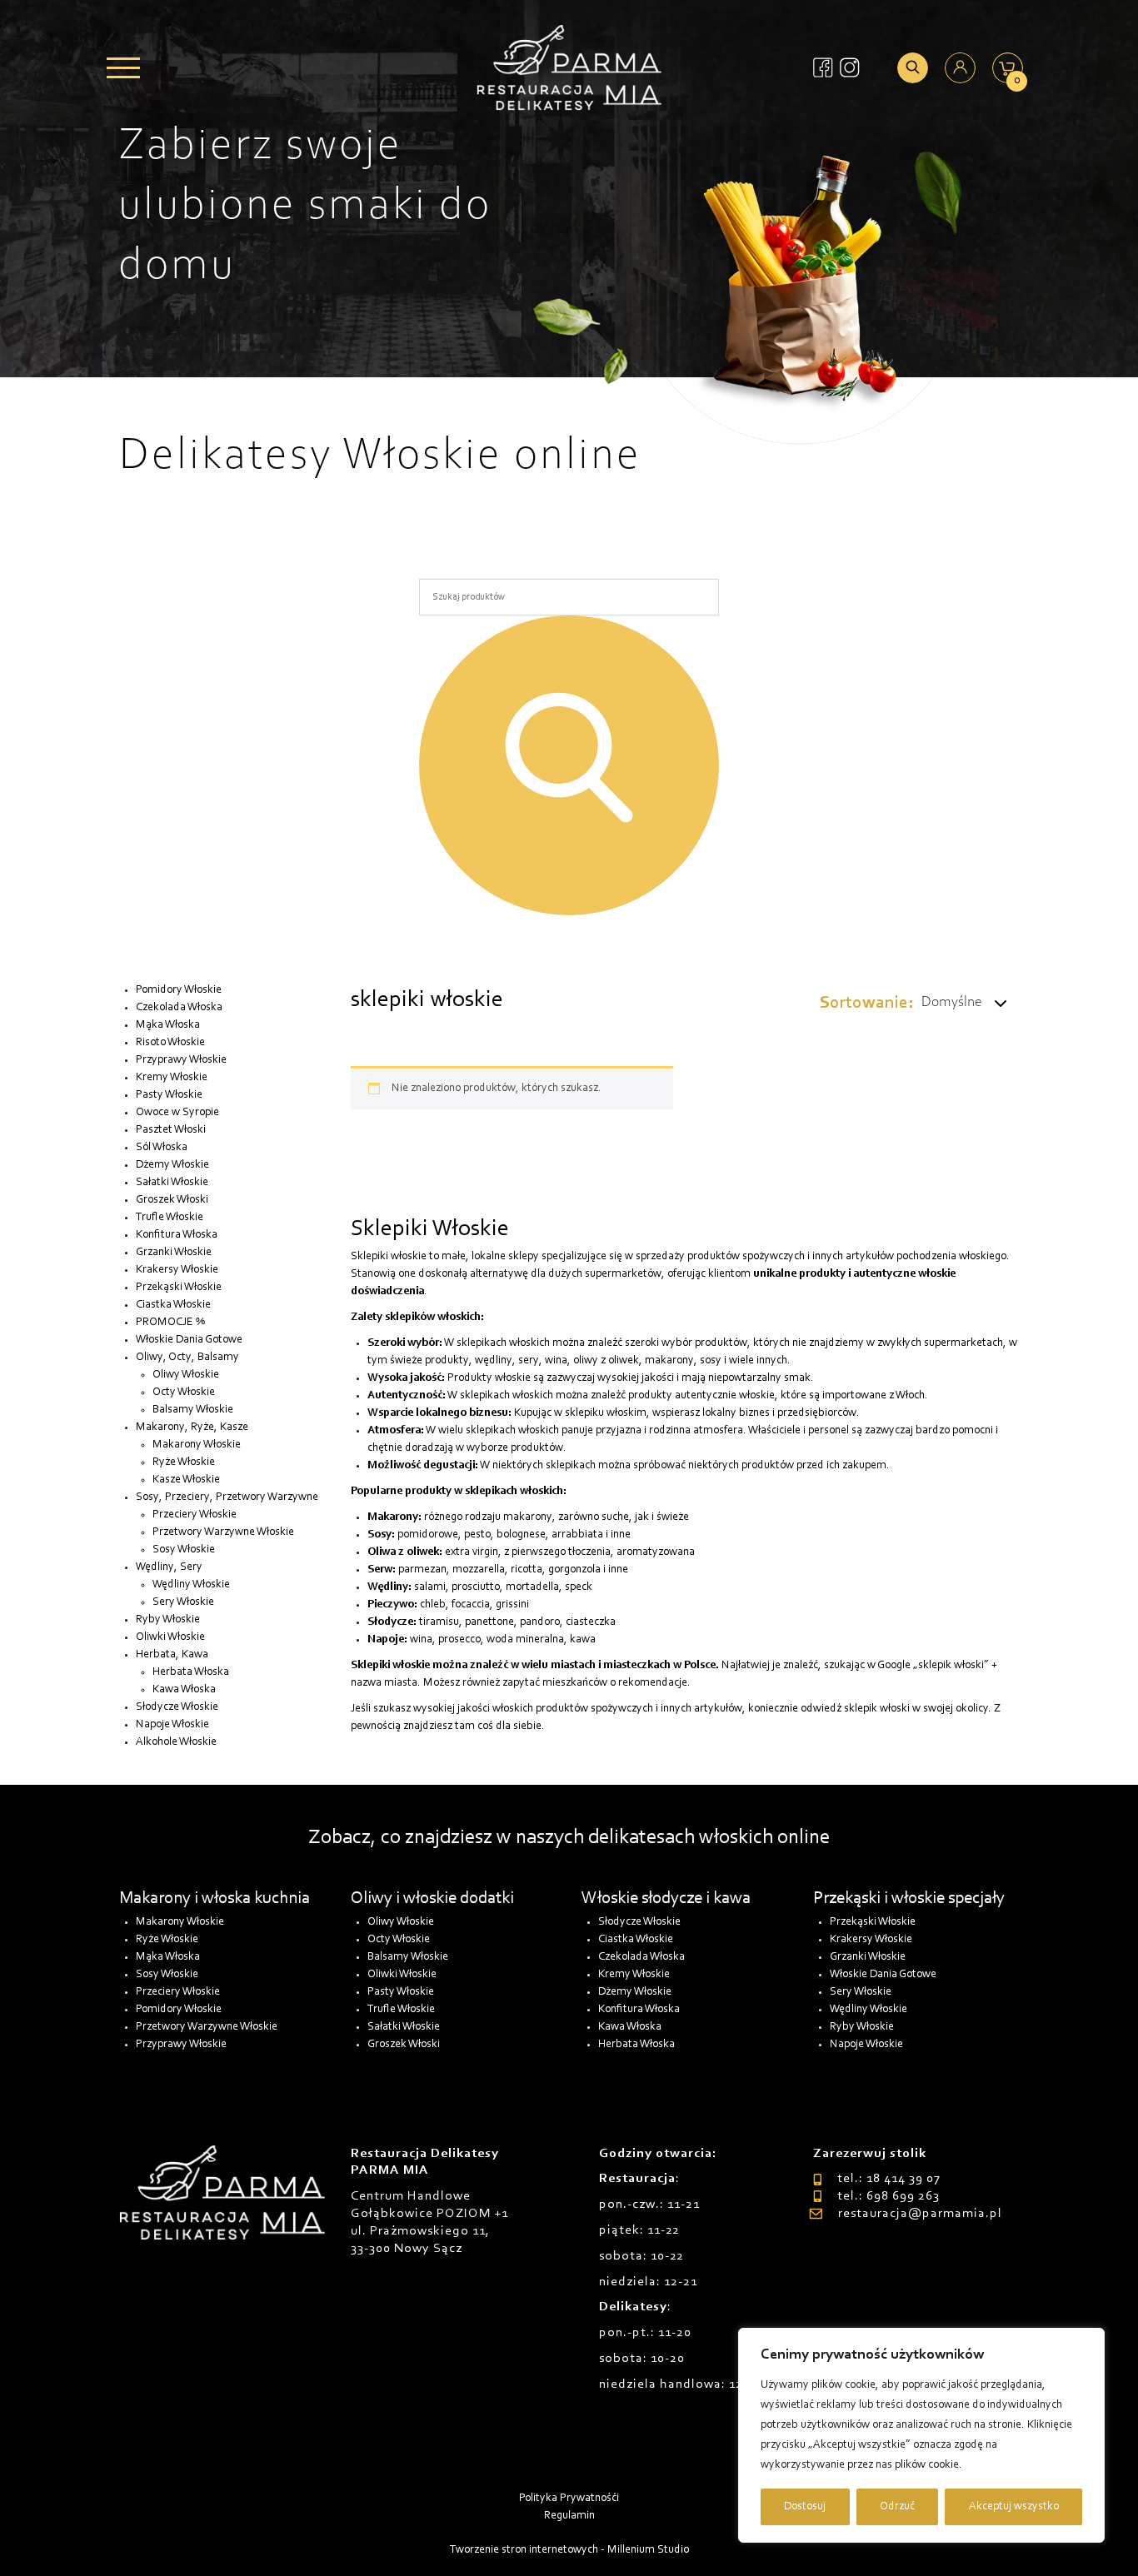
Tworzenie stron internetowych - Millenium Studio (569, 2550)
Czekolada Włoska (179, 1008)
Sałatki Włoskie (172, 1183)
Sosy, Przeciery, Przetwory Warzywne (227, 1497)
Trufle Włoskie (170, 1218)
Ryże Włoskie (184, 1462)
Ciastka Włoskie (173, 1305)
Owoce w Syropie (177, 1113)
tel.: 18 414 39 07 (889, 2179)
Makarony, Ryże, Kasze (192, 1428)
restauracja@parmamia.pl (920, 2214)
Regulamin (569, 2516)
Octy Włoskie (184, 1393)
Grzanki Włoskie (174, 1253)
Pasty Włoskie (169, 1095)
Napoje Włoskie (172, 1725)
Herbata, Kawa (172, 1655)
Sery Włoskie (183, 1602)
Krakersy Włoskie (177, 1270)
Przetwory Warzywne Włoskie (223, 1532)
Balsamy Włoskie (193, 1410)
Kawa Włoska (184, 1690)
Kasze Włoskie (186, 1480)
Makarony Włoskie (197, 1445)
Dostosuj (805, 2507)
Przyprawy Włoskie (181, 1060)
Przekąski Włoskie (179, 1288)
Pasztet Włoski (171, 1130)
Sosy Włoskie (184, 1550)
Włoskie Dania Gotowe (189, 1340)
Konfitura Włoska (177, 1235)
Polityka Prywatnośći (569, 2499)
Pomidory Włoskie (179, 990)
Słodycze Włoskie (177, 1707)
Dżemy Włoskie (172, 1165)
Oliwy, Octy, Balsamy (187, 1358)
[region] (921, 2435)
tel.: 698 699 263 (888, 2196)
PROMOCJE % (170, 1323)
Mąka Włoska (168, 1025)
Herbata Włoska (191, 1672)
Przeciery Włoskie (195, 1515)
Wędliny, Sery (169, 1567)
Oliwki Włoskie (170, 1637)
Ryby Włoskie (168, 1620)
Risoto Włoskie (170, 1043)
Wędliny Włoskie (191, 1585)
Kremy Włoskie (172, 1078)
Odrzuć (897, 2507)
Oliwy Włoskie (186, 1375)
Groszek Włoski (172, 1200)
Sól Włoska (162, 1148)
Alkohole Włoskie (176, 1742)
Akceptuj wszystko (1014, 2507)
